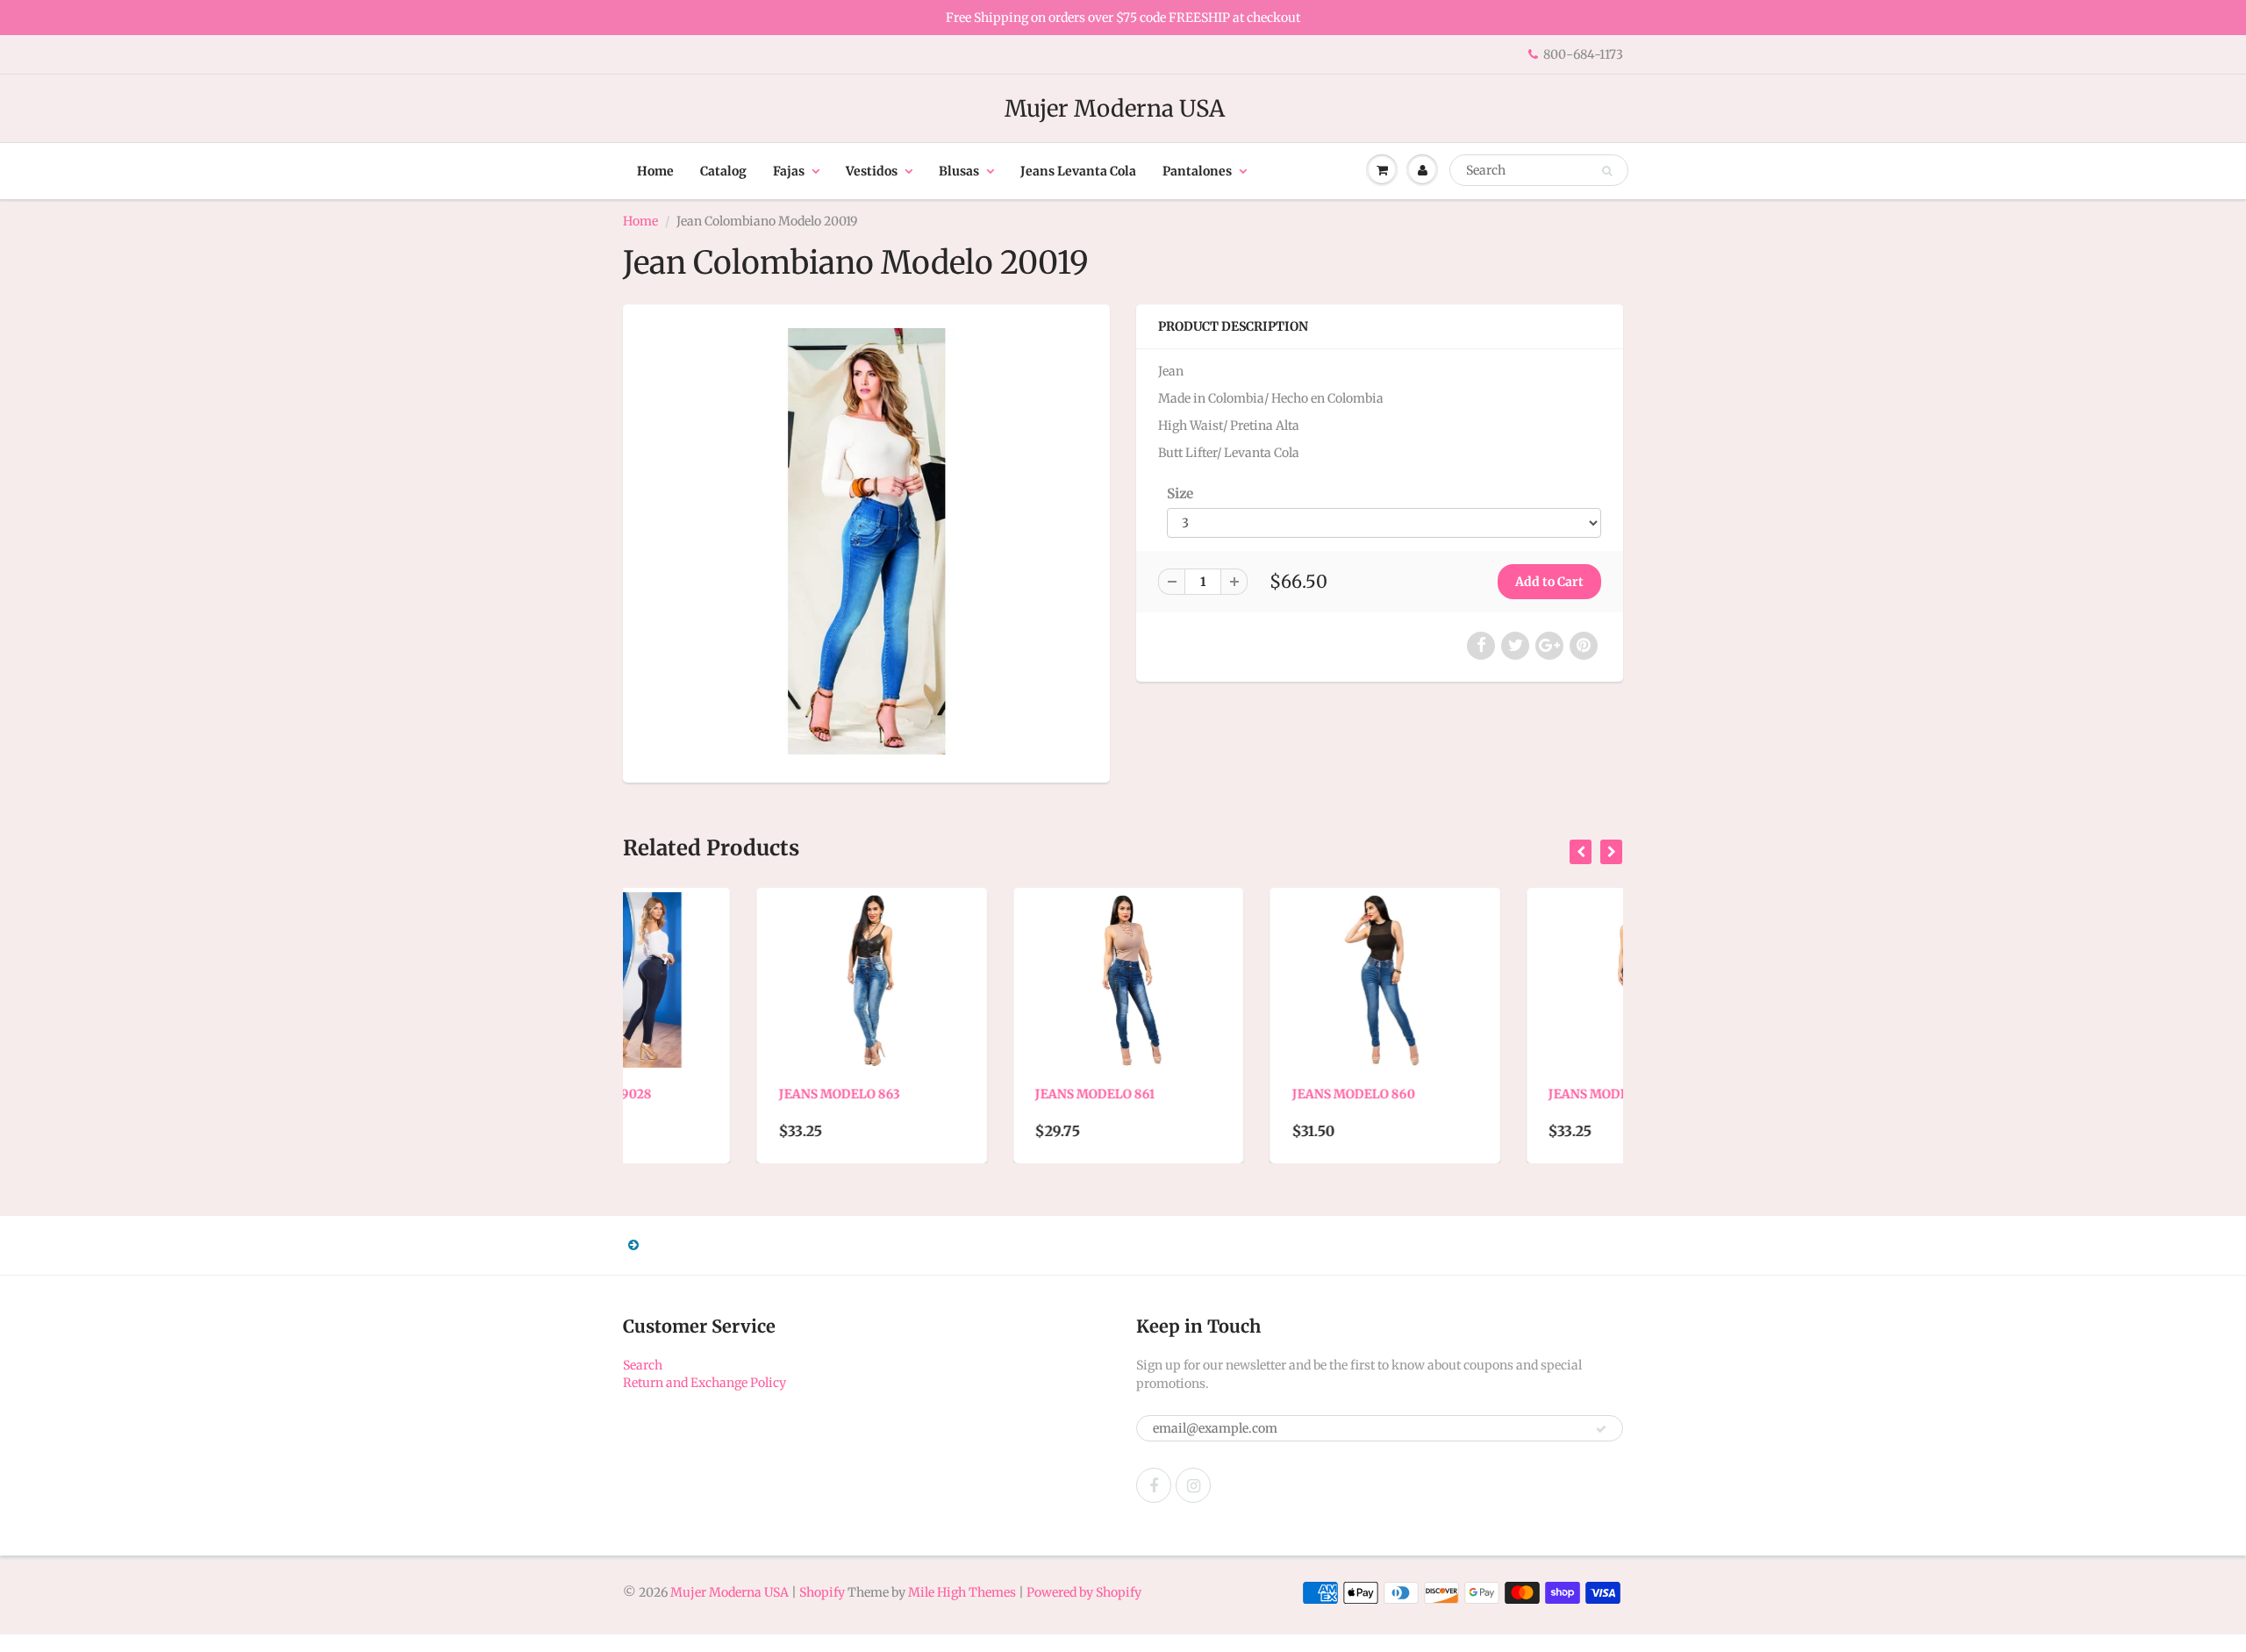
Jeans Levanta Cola (1078, 171)
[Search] (1607, 171)
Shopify (822, 1592)
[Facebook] (1154, 1485)
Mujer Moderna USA (1115, 108)
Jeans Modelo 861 (962, 1094)
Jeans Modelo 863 (705, 1094)
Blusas (959, 171)
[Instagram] (1193, 1485)
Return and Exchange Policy (705, 1383)
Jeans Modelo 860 (1220, 1094)
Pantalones (1197, 171)
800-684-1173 (1583, 54)
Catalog (723, 171)
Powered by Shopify (1084, 1592)
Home (655, 171)
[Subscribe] (1601, 1429)
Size (1180, 493)
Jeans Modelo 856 (1476, 1094)
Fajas (789, 171)
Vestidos (872, 171)
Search (643, 1365)
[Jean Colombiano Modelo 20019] (866, 541)
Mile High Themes (962, 1592)
